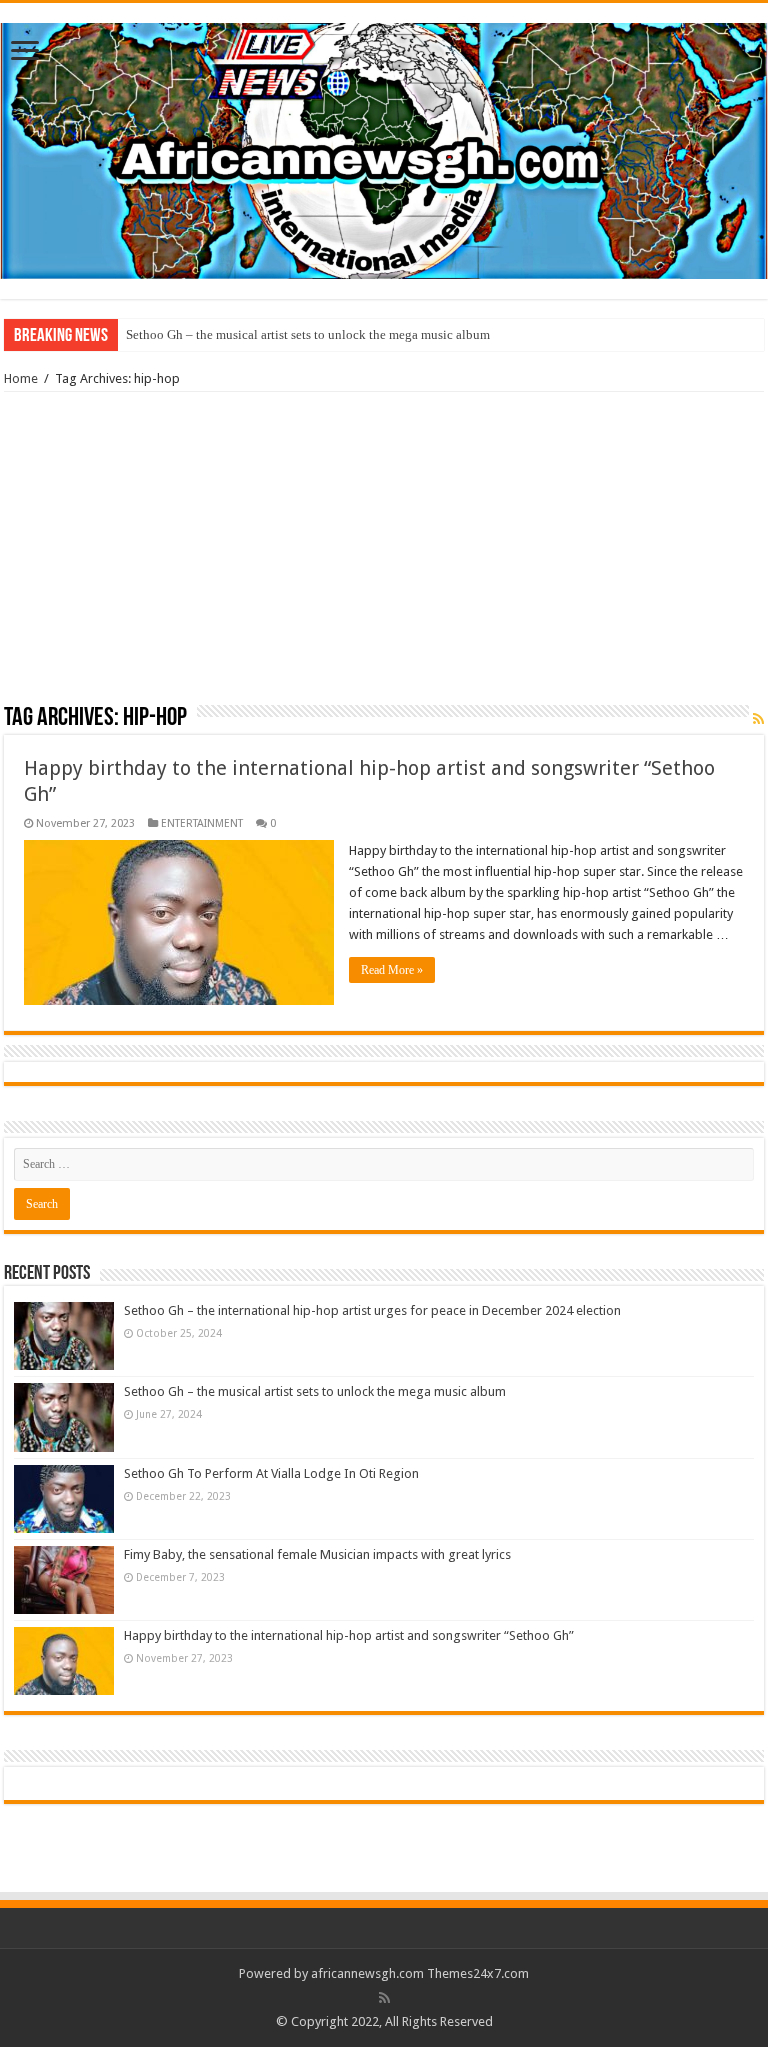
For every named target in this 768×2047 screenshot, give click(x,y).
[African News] (384, 147)
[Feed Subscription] (758, 719)
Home (21, 378)
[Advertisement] (384, 555)
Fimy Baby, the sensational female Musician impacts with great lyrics (317, 1554)
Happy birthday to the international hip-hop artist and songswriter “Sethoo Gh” (349, 1635)
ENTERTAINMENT (202, 823)
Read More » (392, 970)
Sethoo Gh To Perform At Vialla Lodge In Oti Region (271, 1473)
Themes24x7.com (478, 1973)
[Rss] (384, 1998)
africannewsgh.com (367, 1973)
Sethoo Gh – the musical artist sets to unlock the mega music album (308, 334)
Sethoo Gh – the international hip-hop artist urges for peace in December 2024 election (372, 1310)
